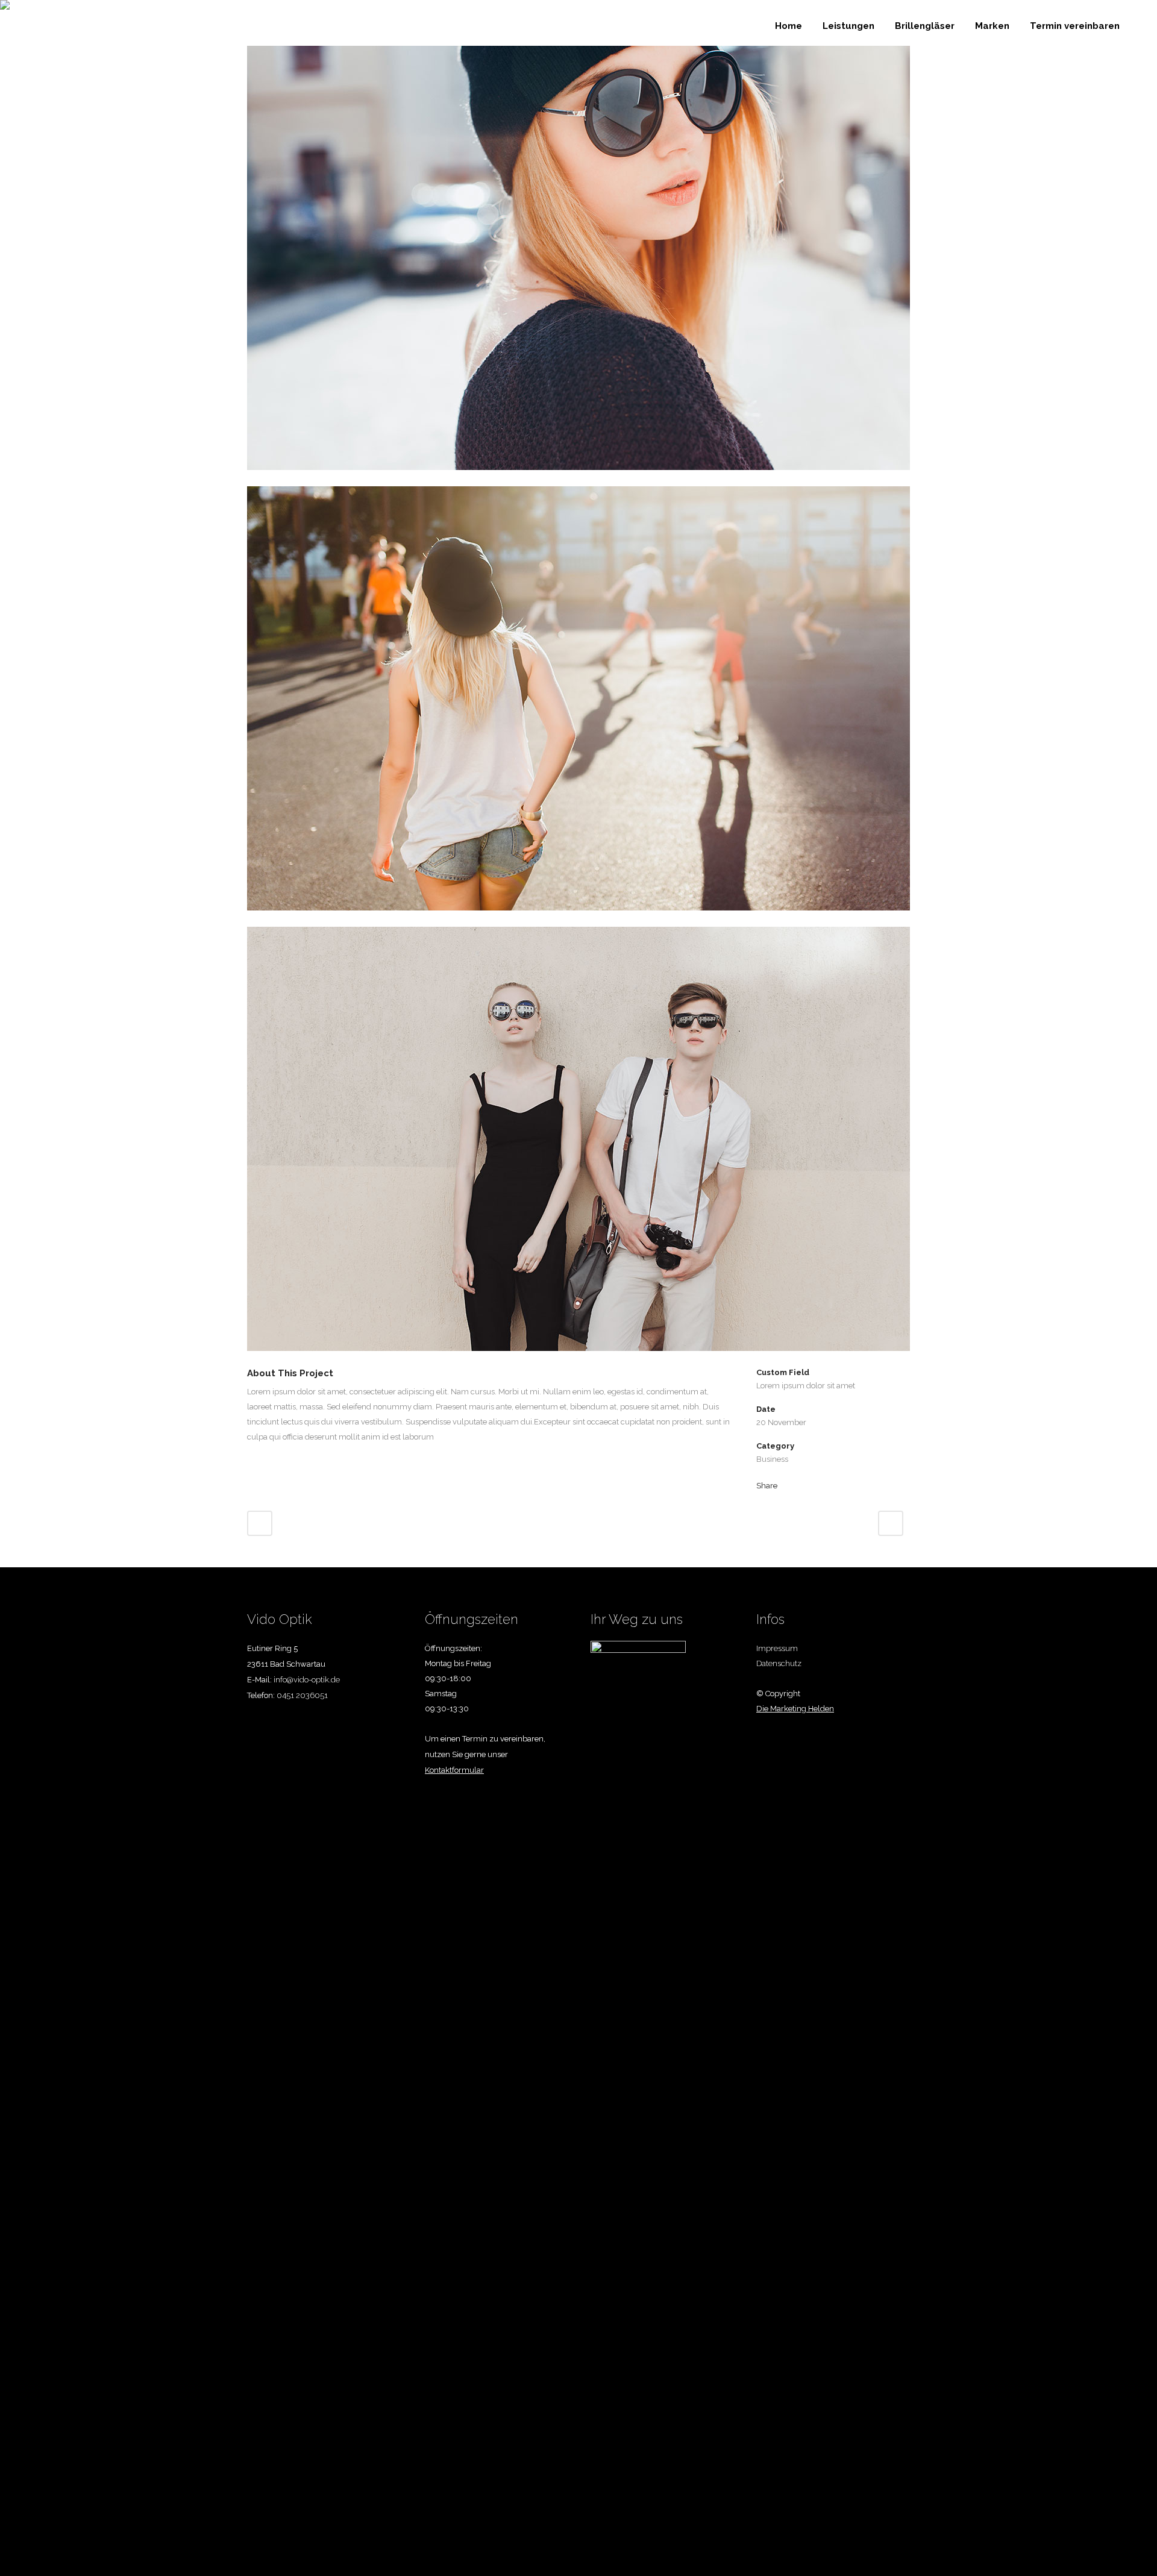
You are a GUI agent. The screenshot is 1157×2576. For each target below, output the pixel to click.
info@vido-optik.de (307, 1680)
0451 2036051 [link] (302, 1695)
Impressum (777, 1648)
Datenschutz (779, 1663)
